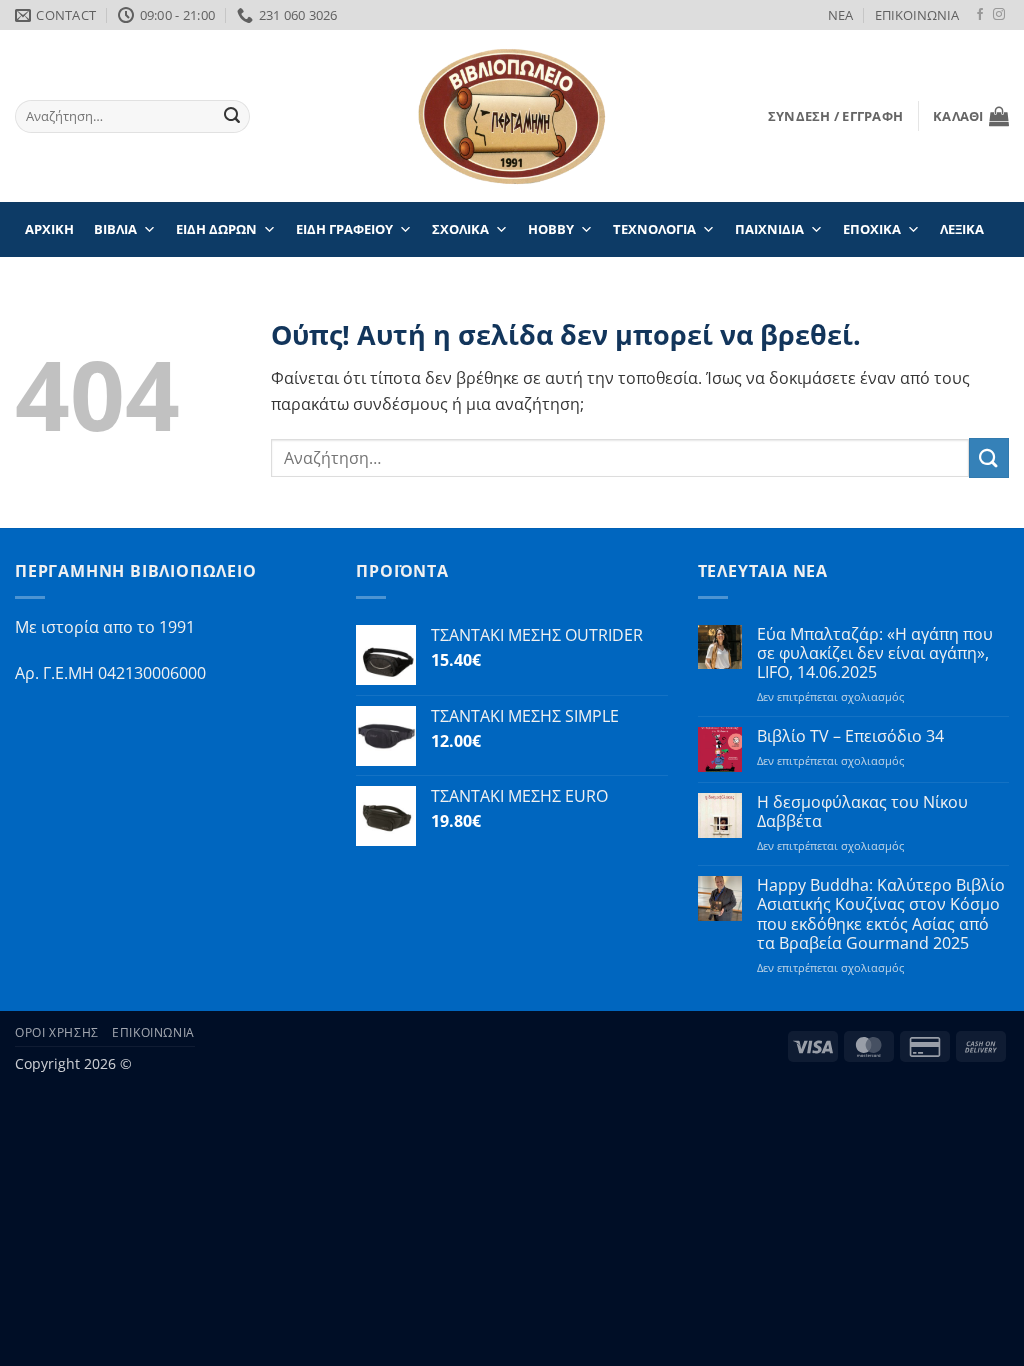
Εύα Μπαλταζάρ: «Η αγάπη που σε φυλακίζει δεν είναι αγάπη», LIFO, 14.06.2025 (875, 654)
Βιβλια (115, 229)
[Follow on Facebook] (980, 15)
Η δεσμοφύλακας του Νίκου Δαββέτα (862, 812)
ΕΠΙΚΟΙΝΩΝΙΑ (917, 15)
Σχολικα (460, 229)
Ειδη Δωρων (216, 229)
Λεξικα (962, 229)
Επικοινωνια (153, 1032)
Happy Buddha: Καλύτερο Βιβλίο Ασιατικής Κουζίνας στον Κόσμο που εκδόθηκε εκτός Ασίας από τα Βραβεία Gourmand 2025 (881, 914)
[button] (835, 116)
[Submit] (232, 117)
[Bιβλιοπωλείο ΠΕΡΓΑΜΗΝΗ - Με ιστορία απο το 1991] (512, 116)
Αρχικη (49, 229)
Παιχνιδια (769, 229)
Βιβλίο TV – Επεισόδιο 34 (850, 736)
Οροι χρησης (57, 1032)
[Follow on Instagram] (999, 15)
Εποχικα (872, 229)
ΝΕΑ (840, 15)
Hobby (551, 229)
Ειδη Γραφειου (344, 229)
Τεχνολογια (654, 229)
